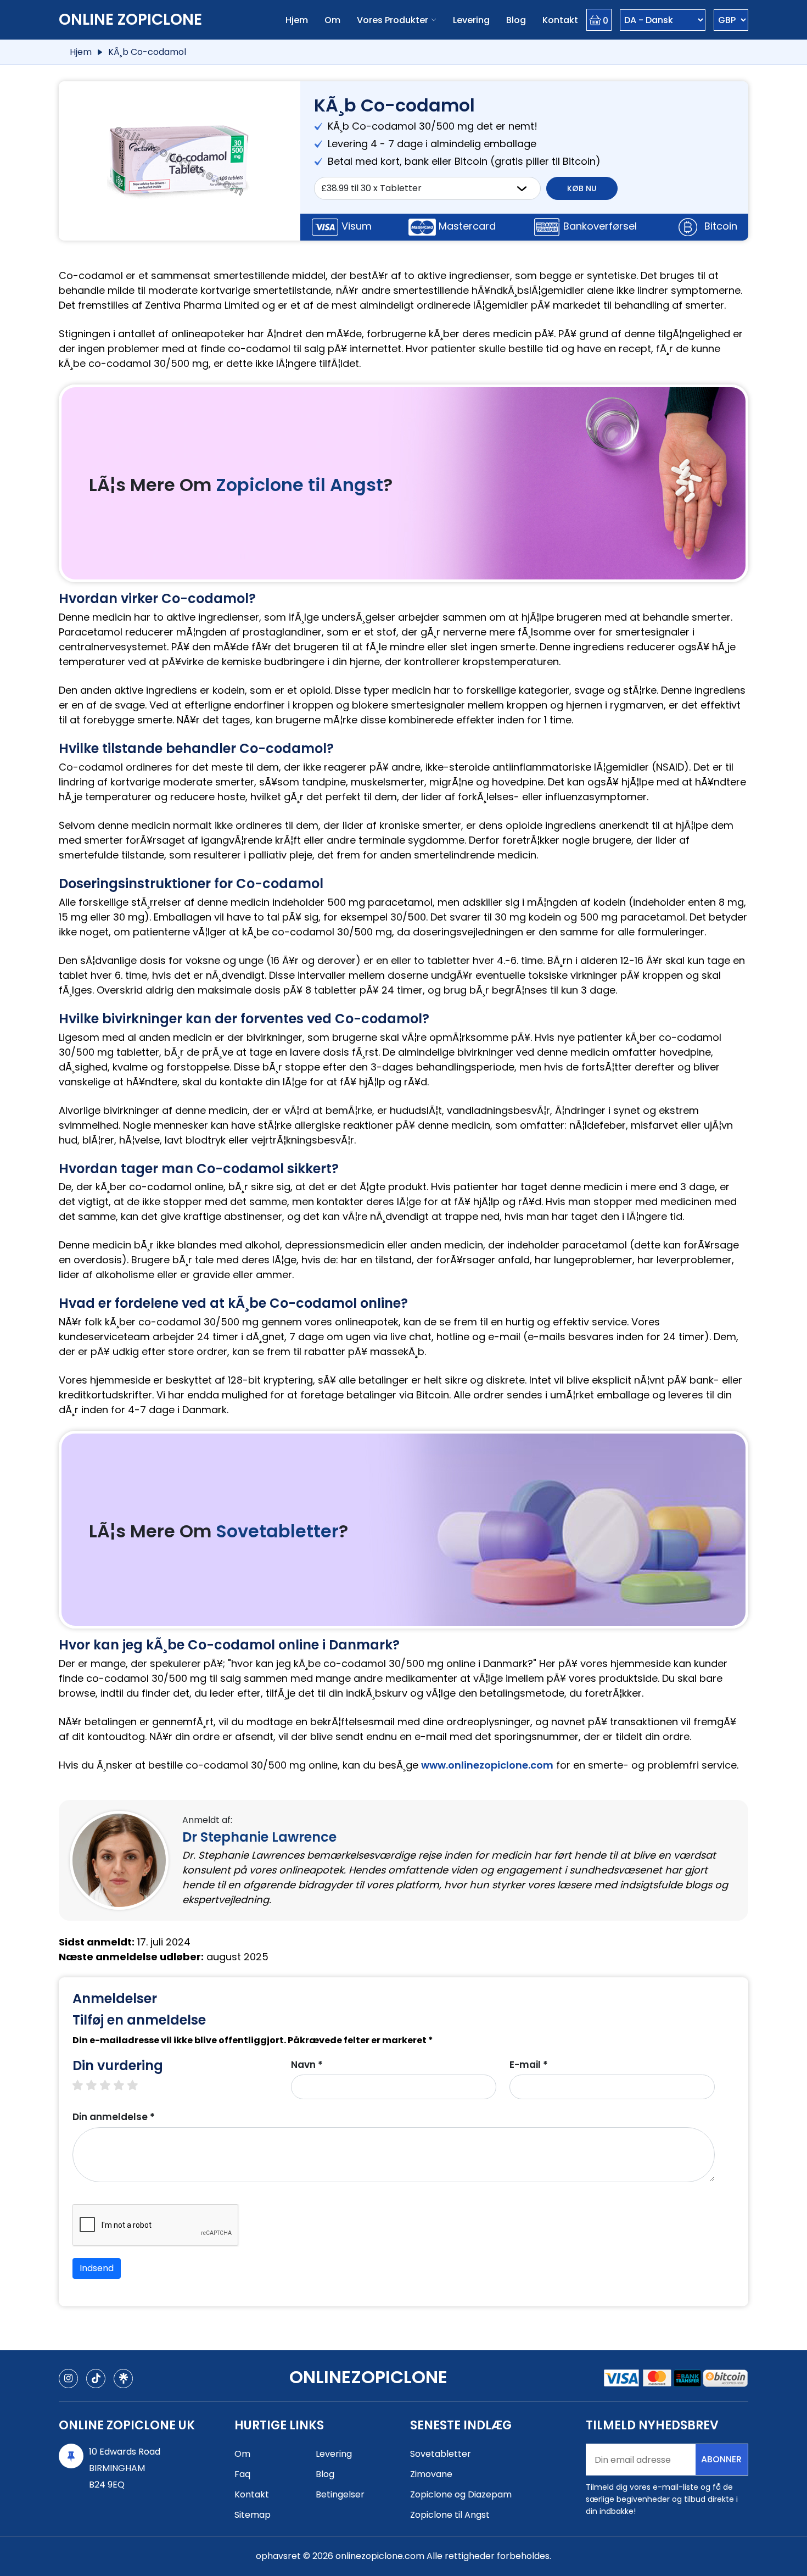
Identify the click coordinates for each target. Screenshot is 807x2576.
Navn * (307, 2065)
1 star (83, 2086)
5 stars (138, 2086)
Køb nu (582, 188)
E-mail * (529, 2065)
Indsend (97, 2268)
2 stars (97, 2086)
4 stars (124, 2086)
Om (332, 20)
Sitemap (253, 2515)
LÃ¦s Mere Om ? (241, 485)
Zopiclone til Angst (299, 485)
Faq (242, 2474)
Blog (516, 20)
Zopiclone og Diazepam (461, 2494)
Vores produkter (393, 20)
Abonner (721, 2459)
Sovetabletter (277, 1531)
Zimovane (431, 2474)
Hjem (297, 20)
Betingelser (340, 2494)
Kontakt (560, 20)
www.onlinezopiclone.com (487, 1765)
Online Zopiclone (130, 19)
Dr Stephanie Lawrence (259, 1837)
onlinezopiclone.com (380, 2556)
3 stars (111, 2086)
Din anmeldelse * (114, 2117)
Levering (471, 20)
